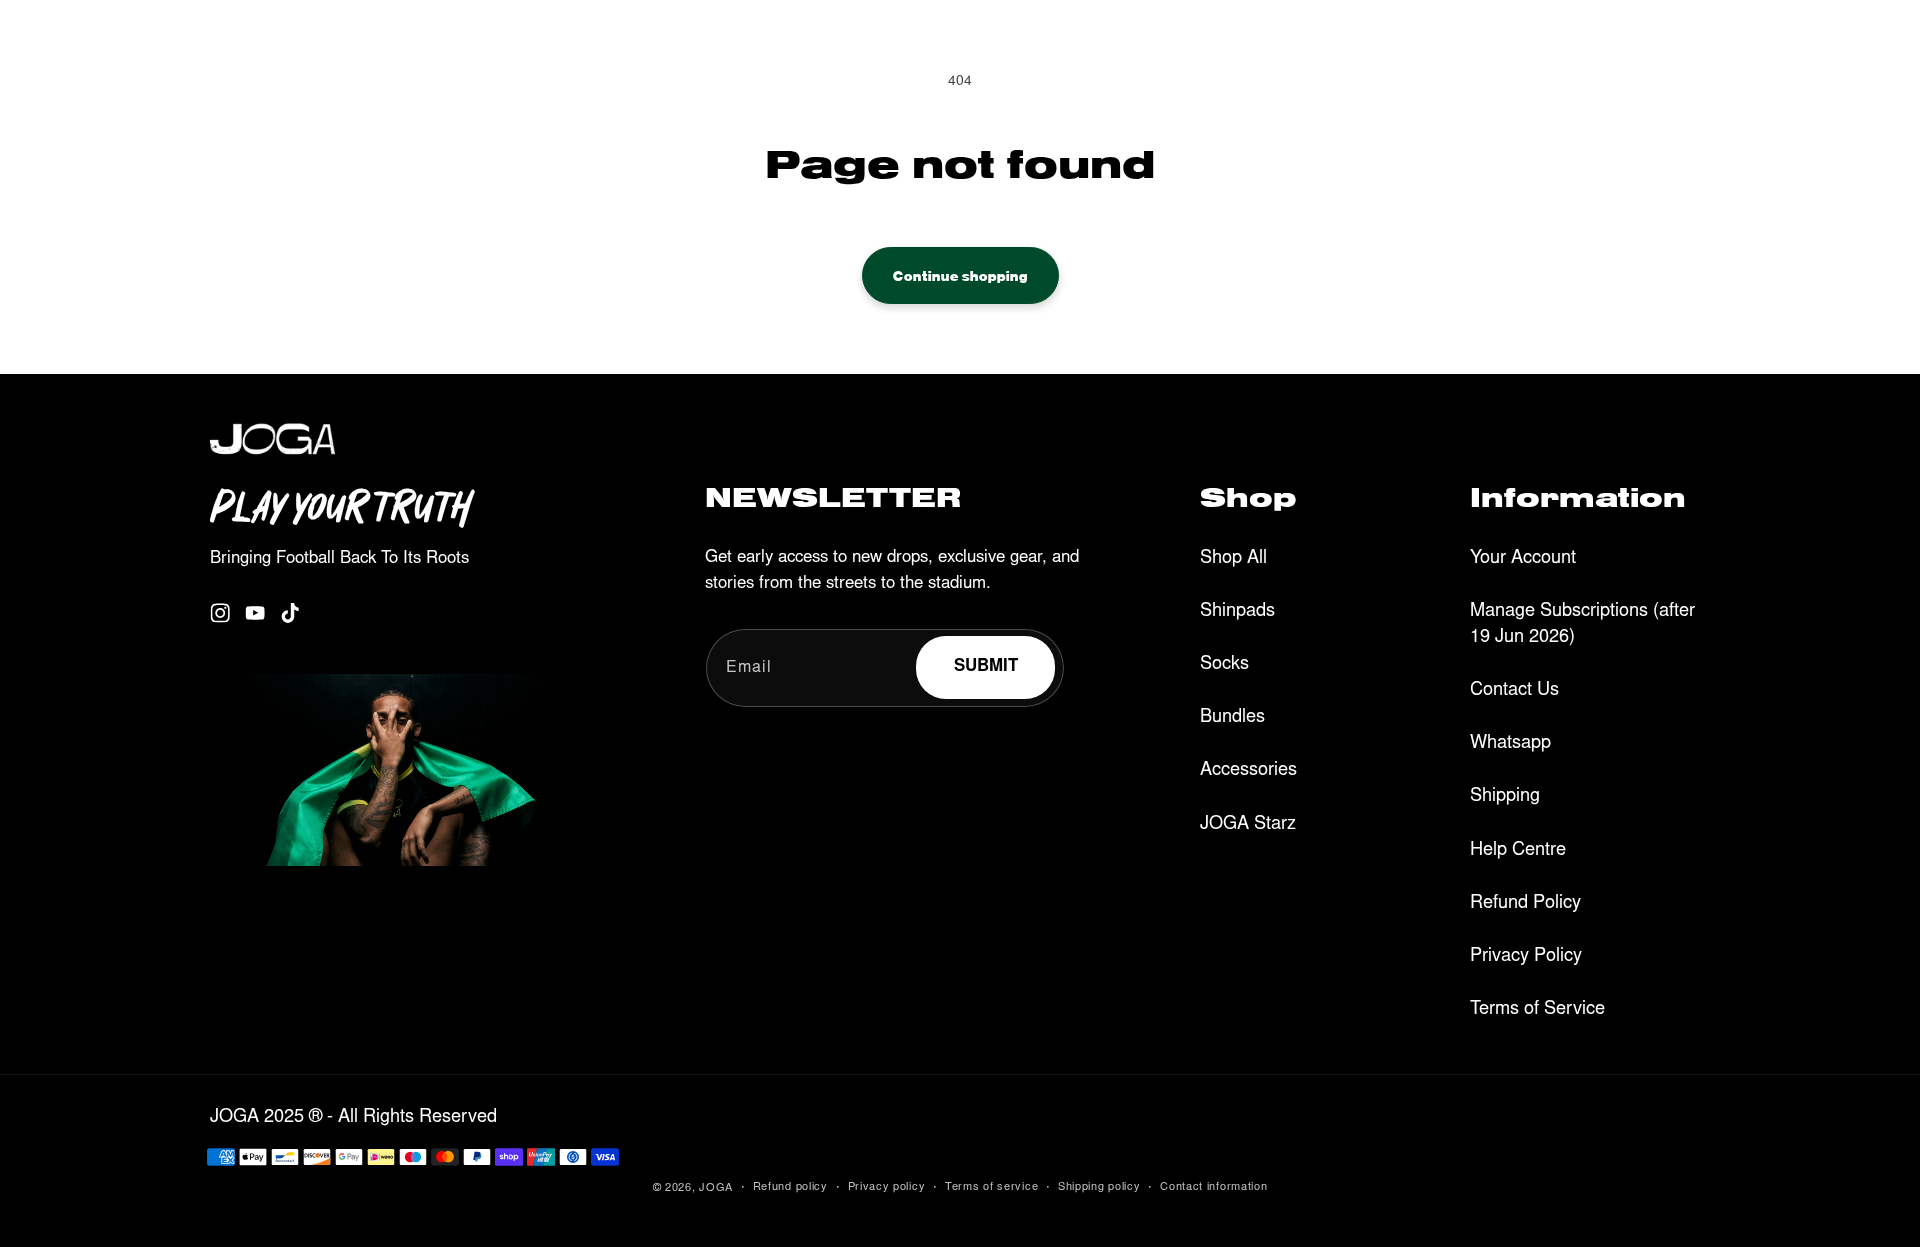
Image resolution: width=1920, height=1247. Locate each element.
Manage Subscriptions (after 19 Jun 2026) (1582, 625)
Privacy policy (887, 1187)
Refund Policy (1525, 904)
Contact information (1213, 1187)
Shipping (1505, 797)
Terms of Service (1537, 1010)
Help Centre (1518, 851)
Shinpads (1237, 612)
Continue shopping (960, 275)
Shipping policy (1099, 1187)
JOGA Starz (1248, 825)
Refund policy (790, 1187)
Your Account (1523, 559)
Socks (1224, 665)
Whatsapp (1510, 744)
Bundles (1232, 718)
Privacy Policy (1526, 957)
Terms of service (991, 1187)
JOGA (716, 1188)
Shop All (1233, 559)
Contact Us (1514, 691)
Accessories (1248, 771)
